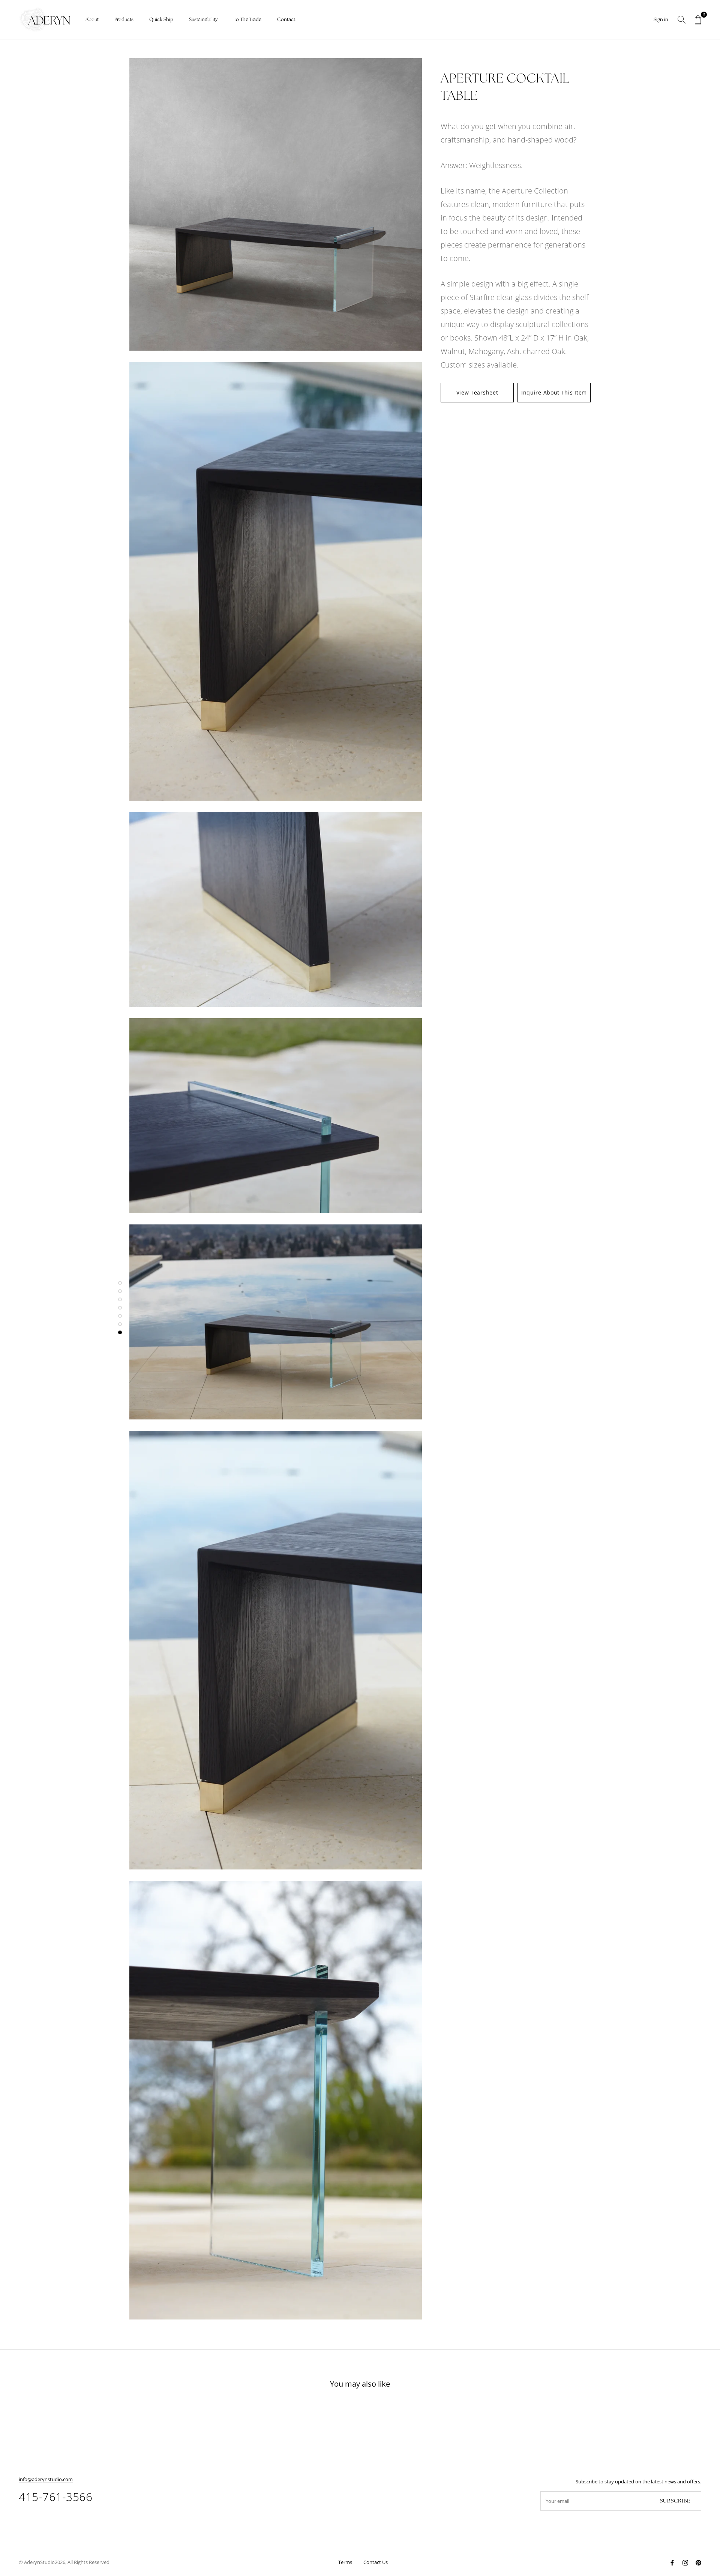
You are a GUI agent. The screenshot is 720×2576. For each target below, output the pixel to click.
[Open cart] (698, 20)
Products (124, 20)
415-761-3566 (55, 2497)
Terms (345, 2562)
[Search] (682, 20)
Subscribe (675, 2501)
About (92, 20)
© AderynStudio (37, 2562)
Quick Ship (161, 20)
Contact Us (376, 2562)
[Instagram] (685, 2562)
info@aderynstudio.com (46, 2479)
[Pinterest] (698, 2562)
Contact (286, 20)
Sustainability (203, 20)
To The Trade (247, 20)
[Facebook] (672, 2562)
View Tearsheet (477, 392)
